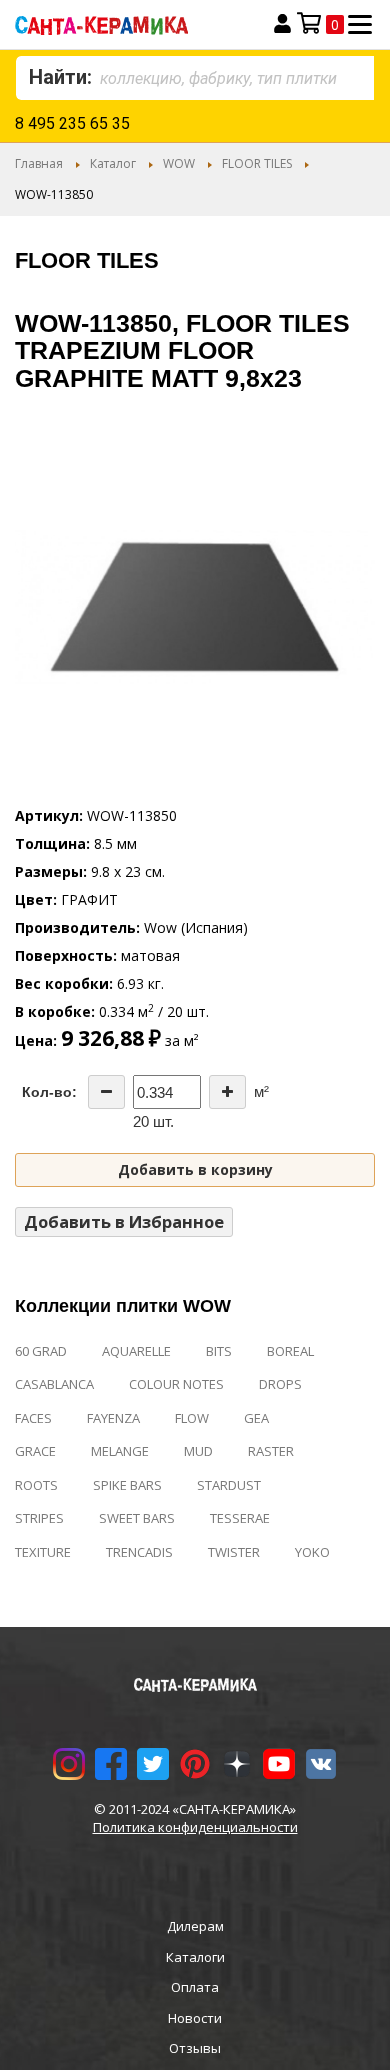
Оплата (195, 1987)
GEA (256, 1418)
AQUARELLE (136, 1351)
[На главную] (126, 24)
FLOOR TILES (257, 163)
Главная (39, 163)
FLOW (192, 1418)
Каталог (113, 163)
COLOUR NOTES (176, 1384)
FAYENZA (113, 1418)
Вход (282, 24)
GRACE (35, 1451)
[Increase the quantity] (227, 1092)
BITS (219, 1351)
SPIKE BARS (127, 1485)
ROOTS (36, 1485)
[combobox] (195, 78)
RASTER (271, 1451)
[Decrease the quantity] (106, 1092)
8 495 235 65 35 (72, 123)
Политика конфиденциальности (195, 1827)
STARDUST (229, 1485)
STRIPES (39, 1518)
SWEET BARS (137, 1518)
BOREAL (290, 1351)
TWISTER (234, 1552)
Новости (195, 2018)
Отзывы (195, 2048)
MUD (198, 1451)
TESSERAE (240, 1518)
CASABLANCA (54, 1384)
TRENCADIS (139, 1552)
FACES (33, 1418)
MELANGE (120, 1451)
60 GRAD (41, 1351)
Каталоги (195, 1957)
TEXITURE (43, 1552)
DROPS (280, 1384)
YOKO (312, 1552)
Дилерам (195, 1926)
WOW (179, 163)
